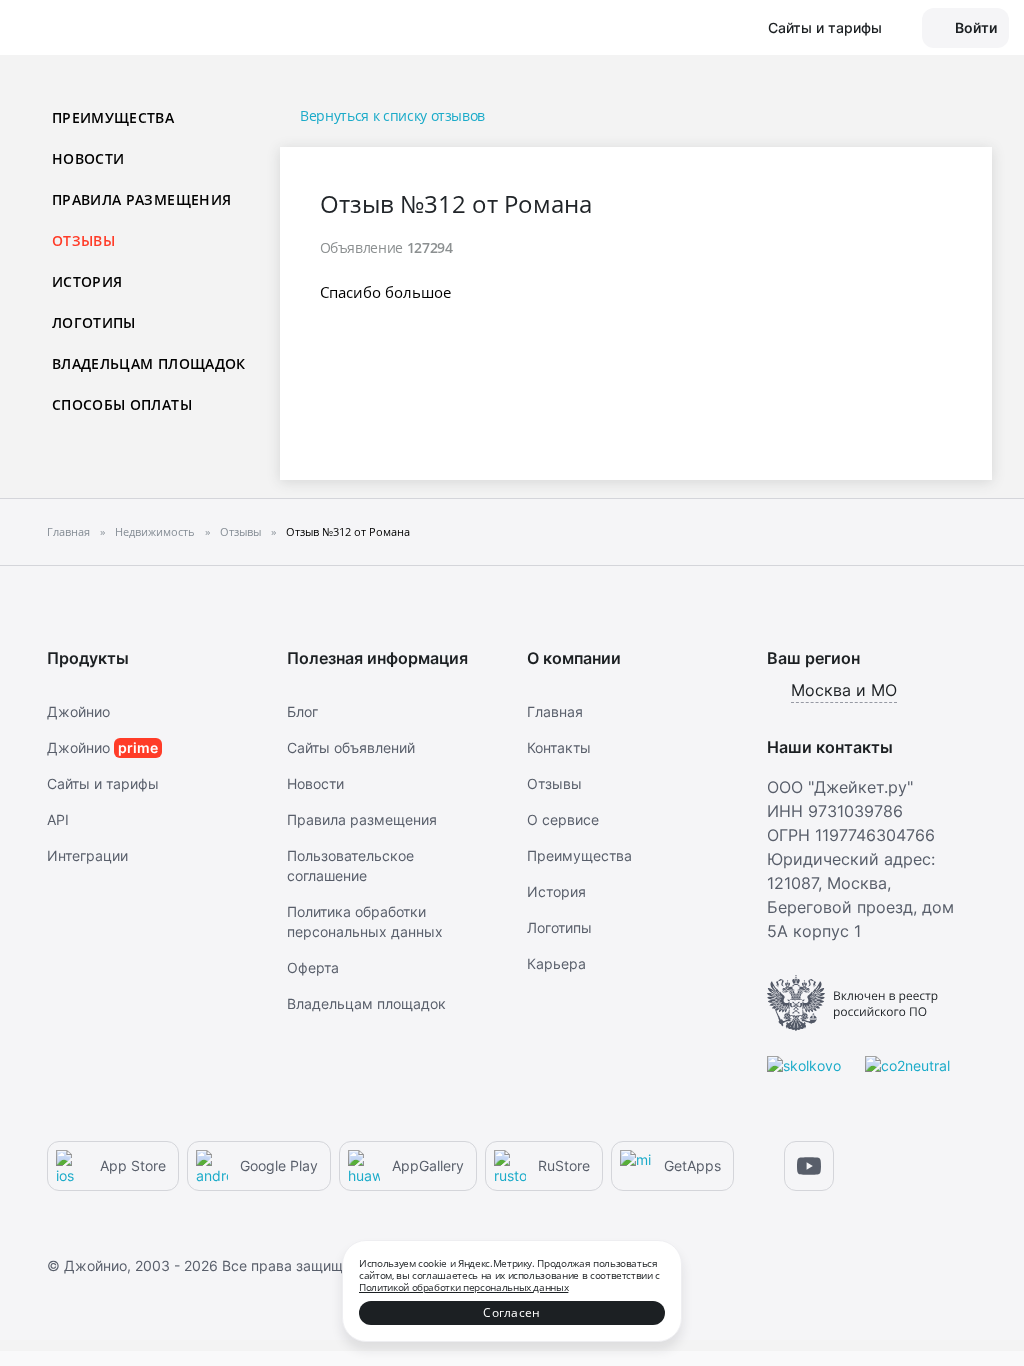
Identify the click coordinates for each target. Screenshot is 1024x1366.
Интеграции (87, 855)
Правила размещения (141, 199)
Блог (302, 711)
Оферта (313, 967)
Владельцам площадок (149, 363)
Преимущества (113, 117)
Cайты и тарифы (103, 783)
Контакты (559, 747)
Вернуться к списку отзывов (392, 115)
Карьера (556, 963)
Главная (555, 711)
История (87, 281)
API (58, 819)
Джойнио (78, 711)
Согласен (511, 1312)
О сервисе (563, 819)
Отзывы (554, 783)
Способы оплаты (122, 404)
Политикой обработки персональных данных (463, 1287)
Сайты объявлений (351, 747)
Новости (88, 158)
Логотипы (94, 322)
